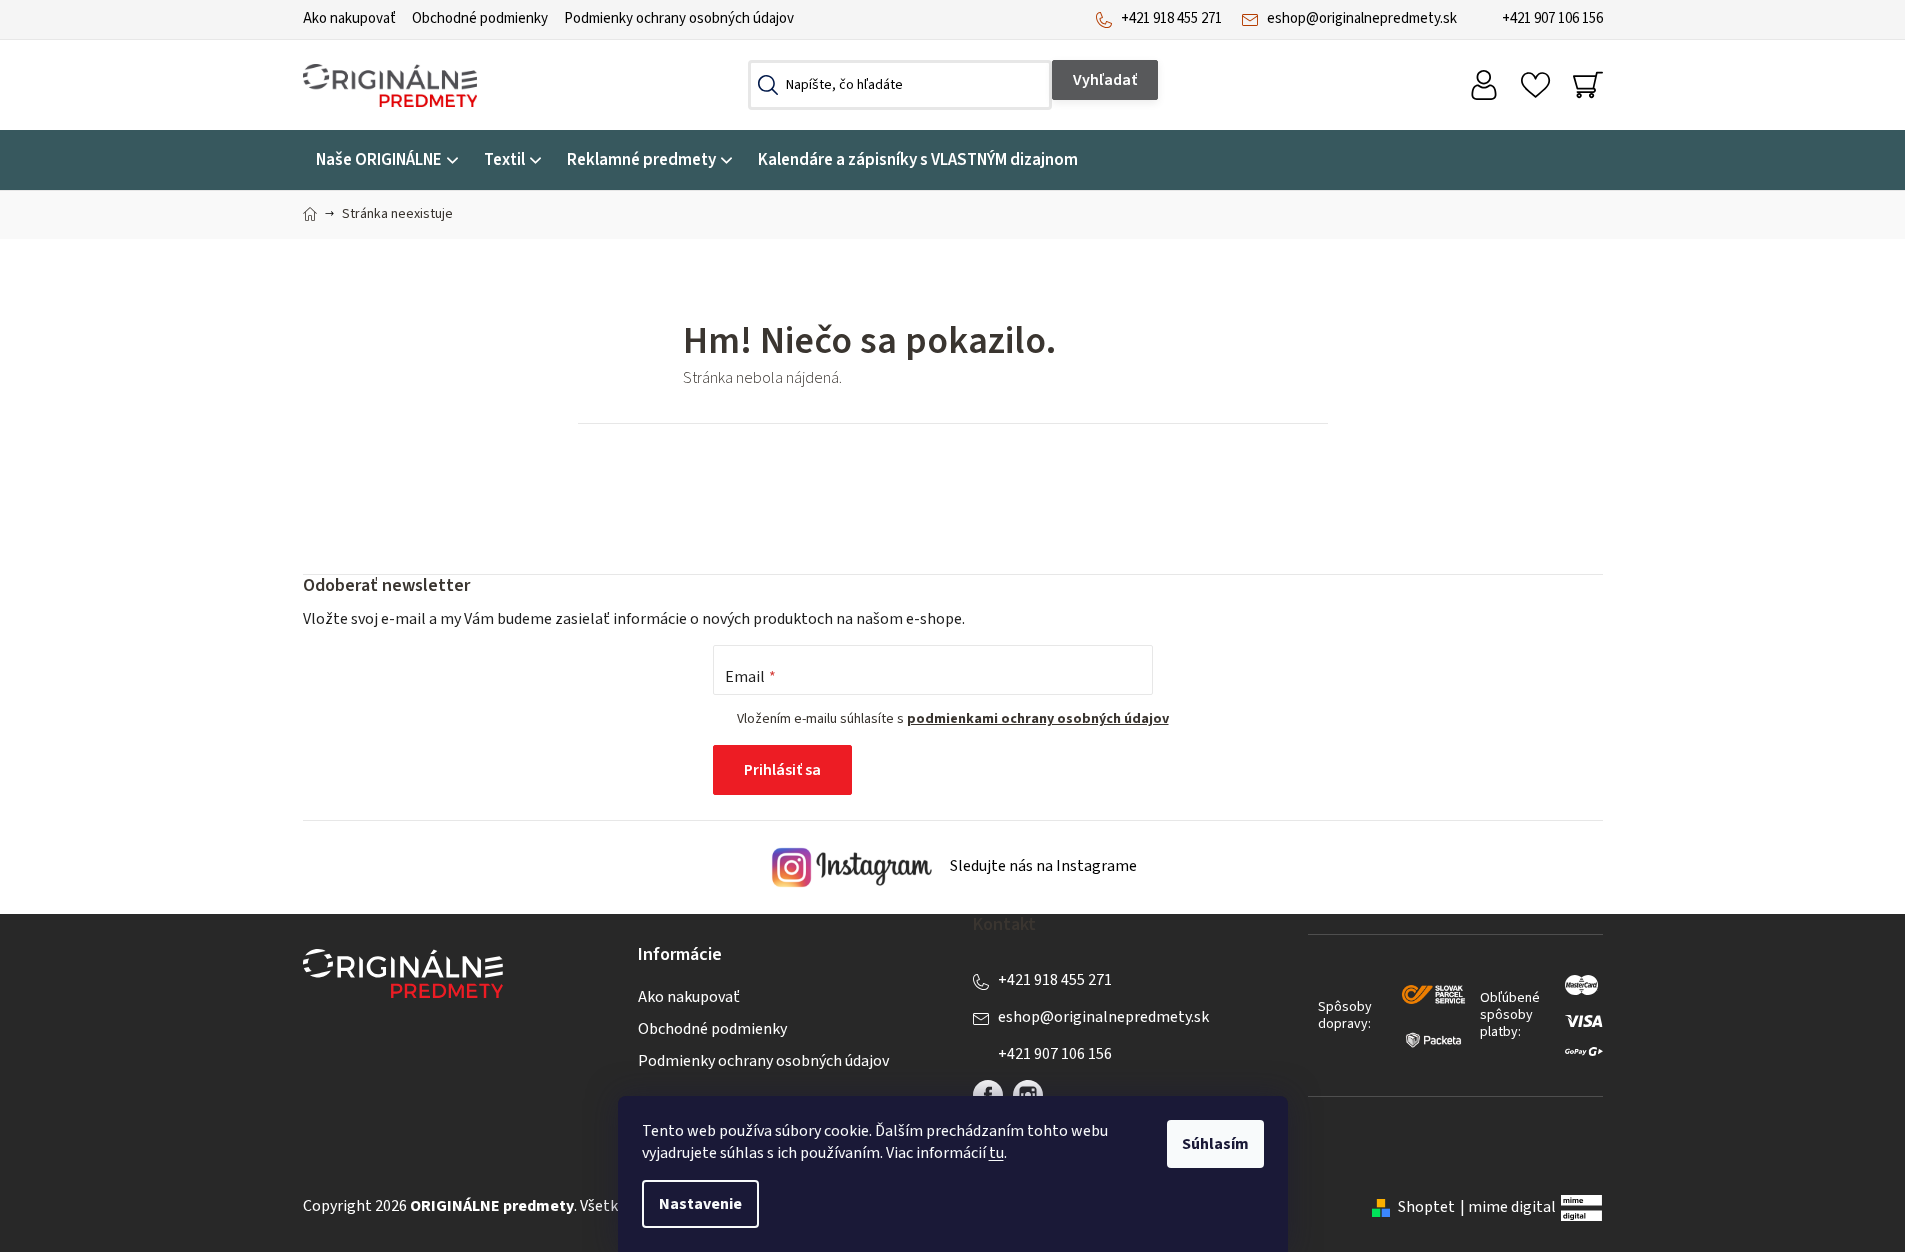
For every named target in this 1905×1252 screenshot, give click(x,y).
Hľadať (1105, 80)
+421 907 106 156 (1552, 18)
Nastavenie (700, 1204)
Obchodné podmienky (480, 18)
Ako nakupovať (349, 18)
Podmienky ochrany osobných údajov (679, 18)
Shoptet (1426, 1207)
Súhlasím (1215, 1144)
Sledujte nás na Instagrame (1042, 867)
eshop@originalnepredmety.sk (1362, 18)
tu (996, 1153)
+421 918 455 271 (1171, 18)
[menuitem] (387, 160)
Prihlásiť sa (782, 770)
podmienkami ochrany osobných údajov (1038, 719)
